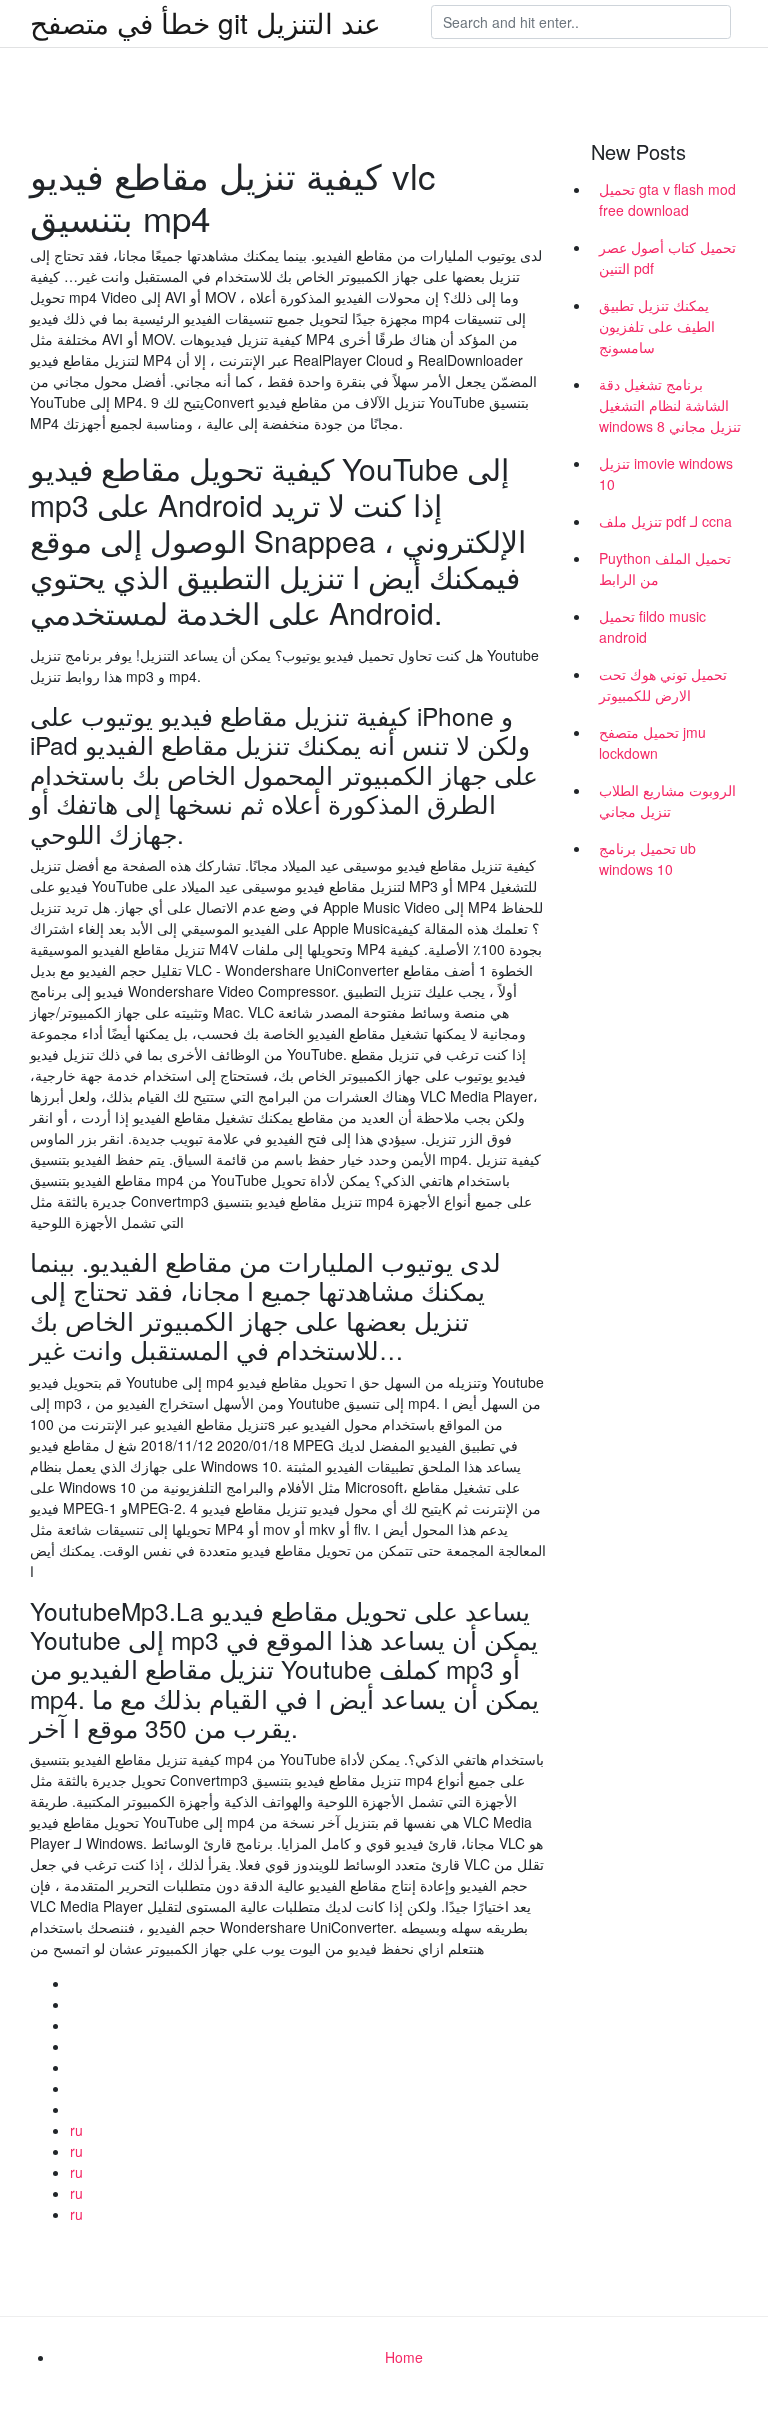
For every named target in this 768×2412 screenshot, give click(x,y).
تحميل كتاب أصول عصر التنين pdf (667, 257)
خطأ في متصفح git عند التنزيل (205, 22)
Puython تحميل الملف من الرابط (665, 568)
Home (404, 2357)
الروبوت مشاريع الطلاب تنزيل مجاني (667, 800)
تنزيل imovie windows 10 (666, 473)
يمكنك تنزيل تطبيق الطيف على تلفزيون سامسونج (657, 326)
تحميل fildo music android (652, 626)
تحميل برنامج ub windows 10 (647, 858)
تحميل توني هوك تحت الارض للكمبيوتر (663, 684)
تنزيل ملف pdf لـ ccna (665, 521)
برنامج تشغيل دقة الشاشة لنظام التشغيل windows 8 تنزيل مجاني (670, 405)
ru (76, 2130)
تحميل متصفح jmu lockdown (652, 742)
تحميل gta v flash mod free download (667, 199)
